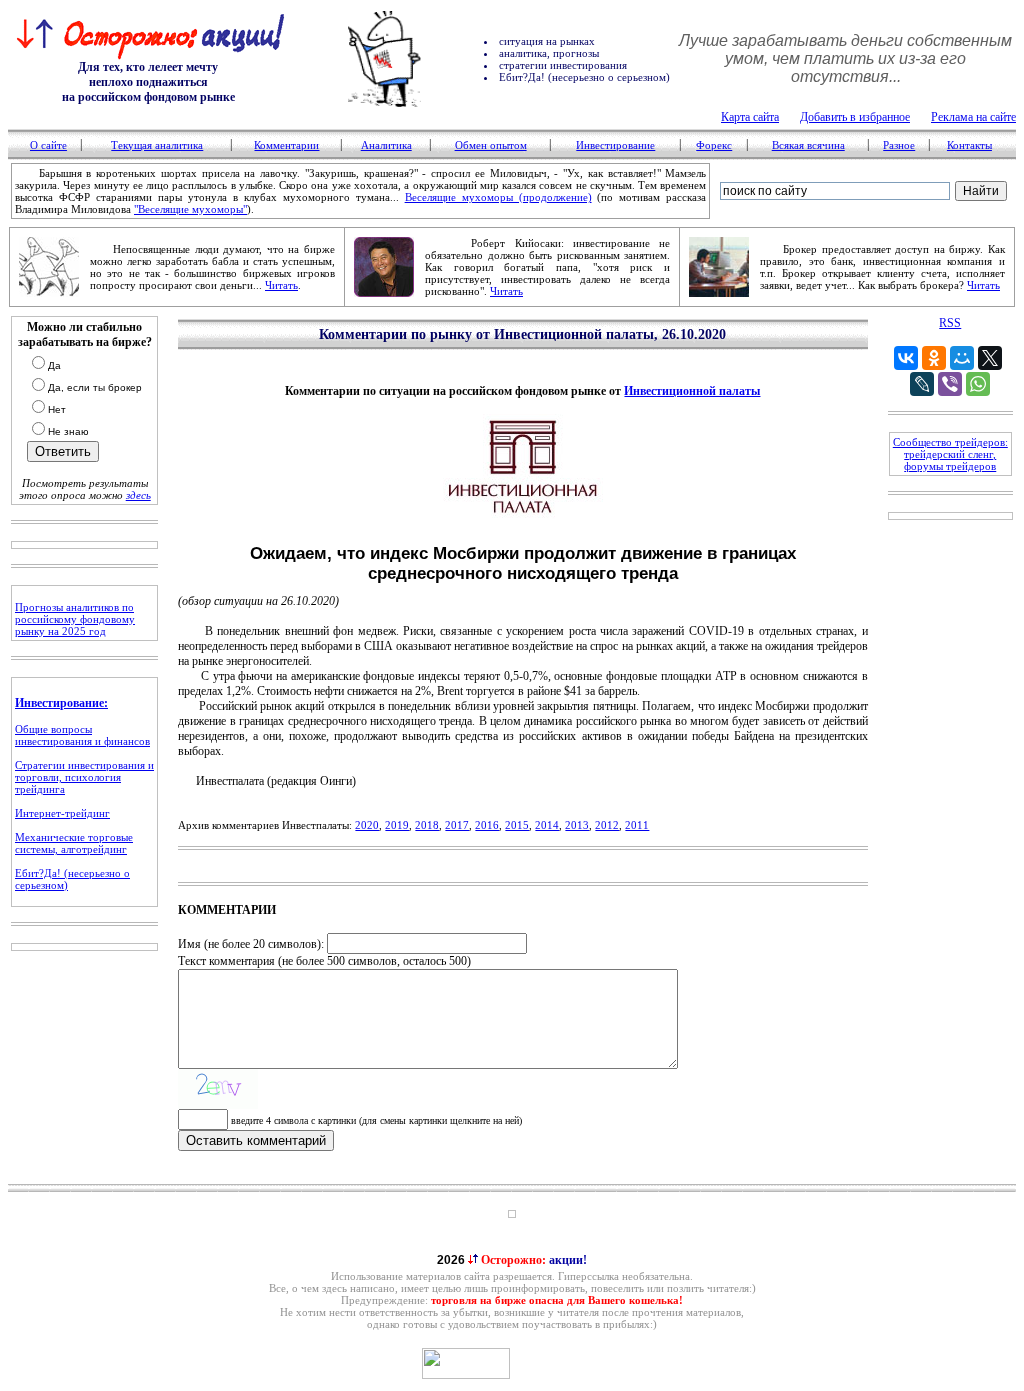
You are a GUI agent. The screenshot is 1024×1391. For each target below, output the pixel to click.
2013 (577, 825)
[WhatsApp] (978, 384)
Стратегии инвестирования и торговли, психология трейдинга (84, 777)
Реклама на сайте (973, 117)
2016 (487, 825)
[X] (990, 358)
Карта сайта (750, 117)
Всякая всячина (808, 145)
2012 (607, 825)
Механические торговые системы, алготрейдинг (74, 843)
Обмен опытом (491, 145)
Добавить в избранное (855, 117)
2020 (367, 825)
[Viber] (950, 384)
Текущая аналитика (157, 145)
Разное (899, 145)
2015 (517, 825)
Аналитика (386, 145)
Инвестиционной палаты (692, 391)
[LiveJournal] (922, 384)
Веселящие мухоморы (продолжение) (498, 197)
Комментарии (286, 145)
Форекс (714, 145)
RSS (950, 323)
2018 (427, 825)
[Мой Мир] (962, 358)
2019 (397, 825)
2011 (637, 825)
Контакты (969, 145)
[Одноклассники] (934, 358)
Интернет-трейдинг (62, 813)
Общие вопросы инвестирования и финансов (82, 735)
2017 (457, 825)
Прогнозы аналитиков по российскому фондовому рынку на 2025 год (75, 619)
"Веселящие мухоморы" (190, 209)
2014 (547, 825)
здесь (138, 495)
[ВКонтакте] (906, 358)
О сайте (48, 145)
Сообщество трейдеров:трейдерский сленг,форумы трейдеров (950, 454)
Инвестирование (615, 145)
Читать (281, 285)
